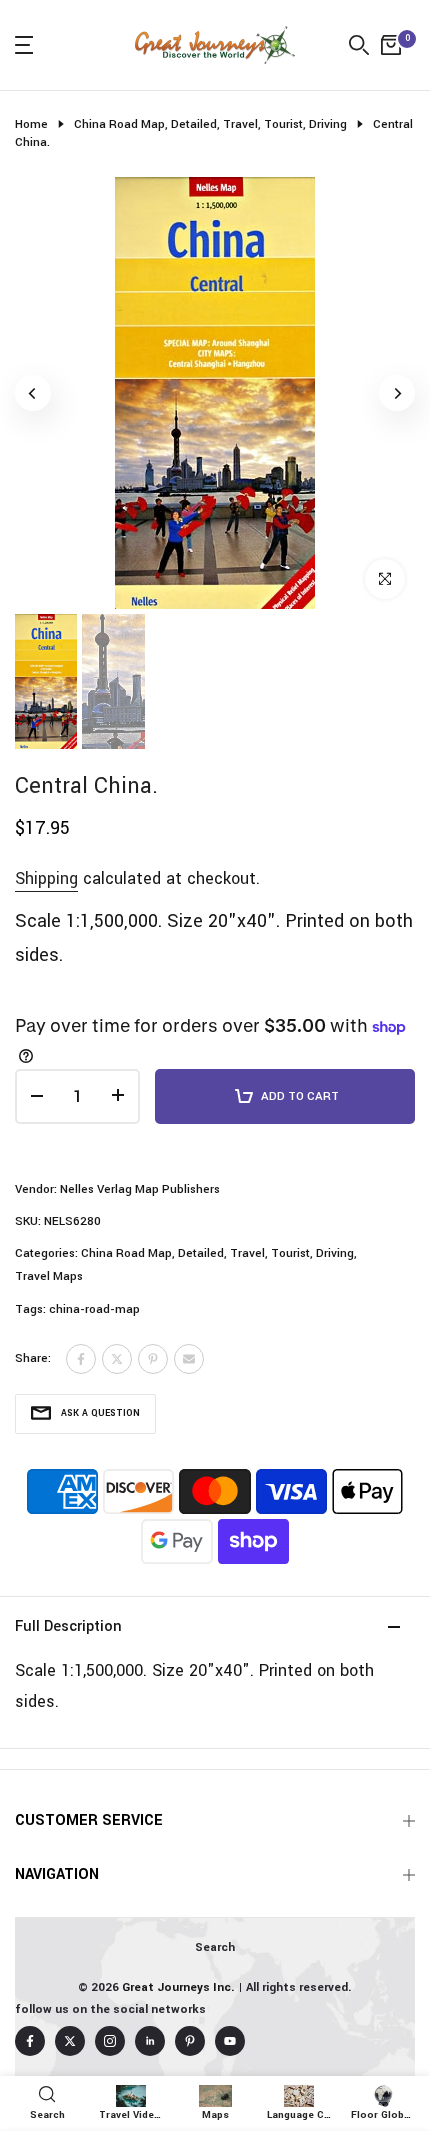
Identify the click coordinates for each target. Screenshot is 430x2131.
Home (31, 124)
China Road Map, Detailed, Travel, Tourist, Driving (210, 124)
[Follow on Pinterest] (190, 2041)
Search (215, 1947)
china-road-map (94, 1309)
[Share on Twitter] (117, 1359)
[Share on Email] (189, 1359)
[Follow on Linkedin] (150, 2041)
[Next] (397, 393)
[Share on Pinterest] (153, 1359)
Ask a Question (100, 1413)
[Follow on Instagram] (110, 2041)
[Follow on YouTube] (230, 2041)
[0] (391, 45)
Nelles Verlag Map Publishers (140, 1189)
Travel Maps (49, 1276)
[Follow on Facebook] (30, 2041)
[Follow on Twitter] (70, 2041)
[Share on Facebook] (81, 1359)
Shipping (46, 878)
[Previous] (33, 393)
